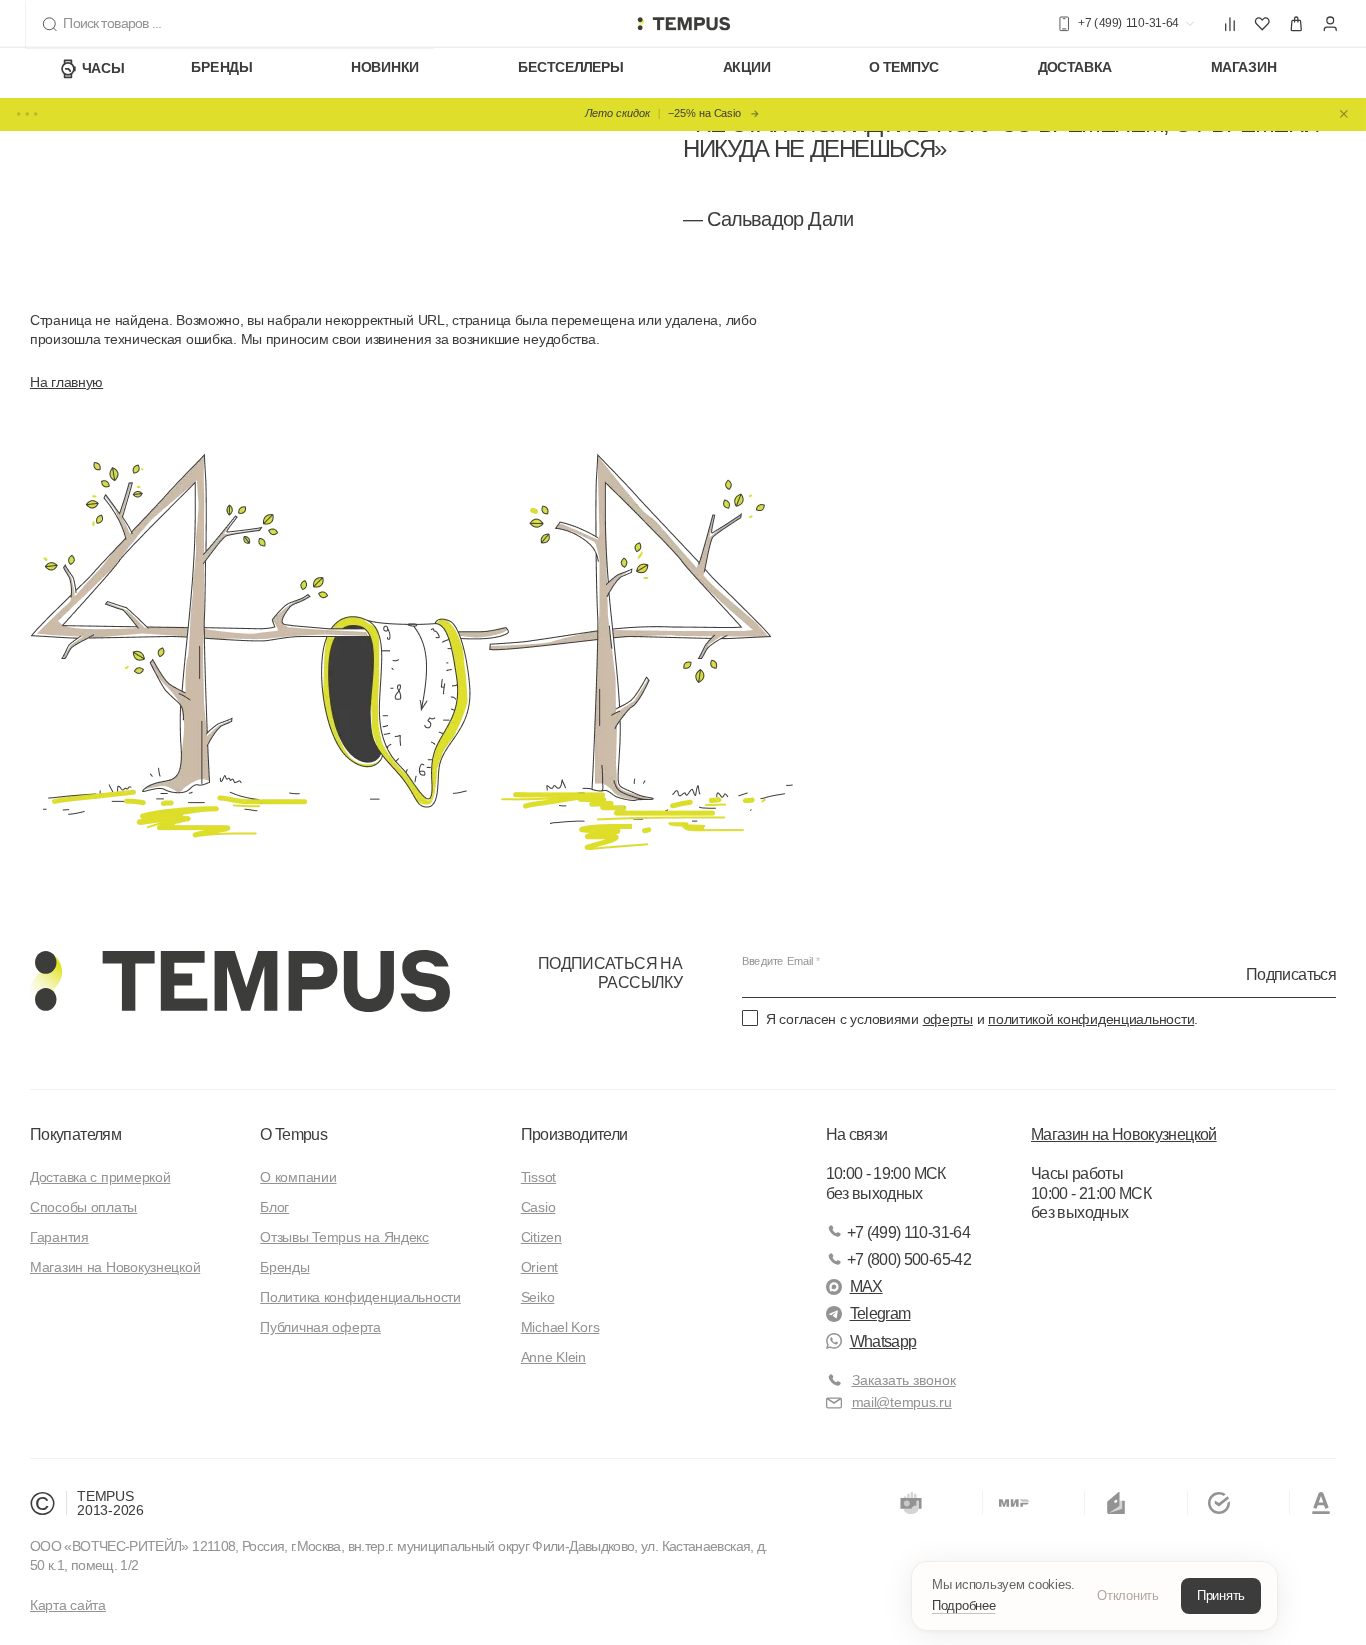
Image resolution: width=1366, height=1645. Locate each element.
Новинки (385, 68)
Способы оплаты (83, 1207)
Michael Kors (560, 1327)
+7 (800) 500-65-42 (909, 1259)
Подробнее (964, 1605)
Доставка (1075, 68)
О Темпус (904, 68)
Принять (1221, 1595)
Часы (103, 68)
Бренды (221, 68)
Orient (539, 1267)
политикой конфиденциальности (1091, 1019)
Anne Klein (553, 1357)
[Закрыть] (1344, 114)
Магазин (1243, 68)
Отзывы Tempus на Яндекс (344, 1237)
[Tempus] (240, 981)
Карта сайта (68, 1605)
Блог (274, 1207)
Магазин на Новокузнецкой (115, 1267)
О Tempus (293, 1134)
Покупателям (75, 1134)
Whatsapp (883, 1341)
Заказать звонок (904, 1380)
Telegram (880, 1313)
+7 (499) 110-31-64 (908, 1232)
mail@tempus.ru (902, 1402)
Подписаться (1291, 973)
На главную (66, 382)
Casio (538, 1207)
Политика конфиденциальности (360, 1297)
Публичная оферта (320, 1327)
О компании (298, 1177)
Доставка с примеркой (100, 1177)
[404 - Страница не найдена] (683, 24)
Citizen (541, 1237)
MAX (866, 1286)
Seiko (538, 1297)
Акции (747, 68)
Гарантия (59, 1237)
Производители (574, 1134)
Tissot (538, 1177)
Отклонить (1128, 1595)
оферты (948, 1019)
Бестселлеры (571, 68)
